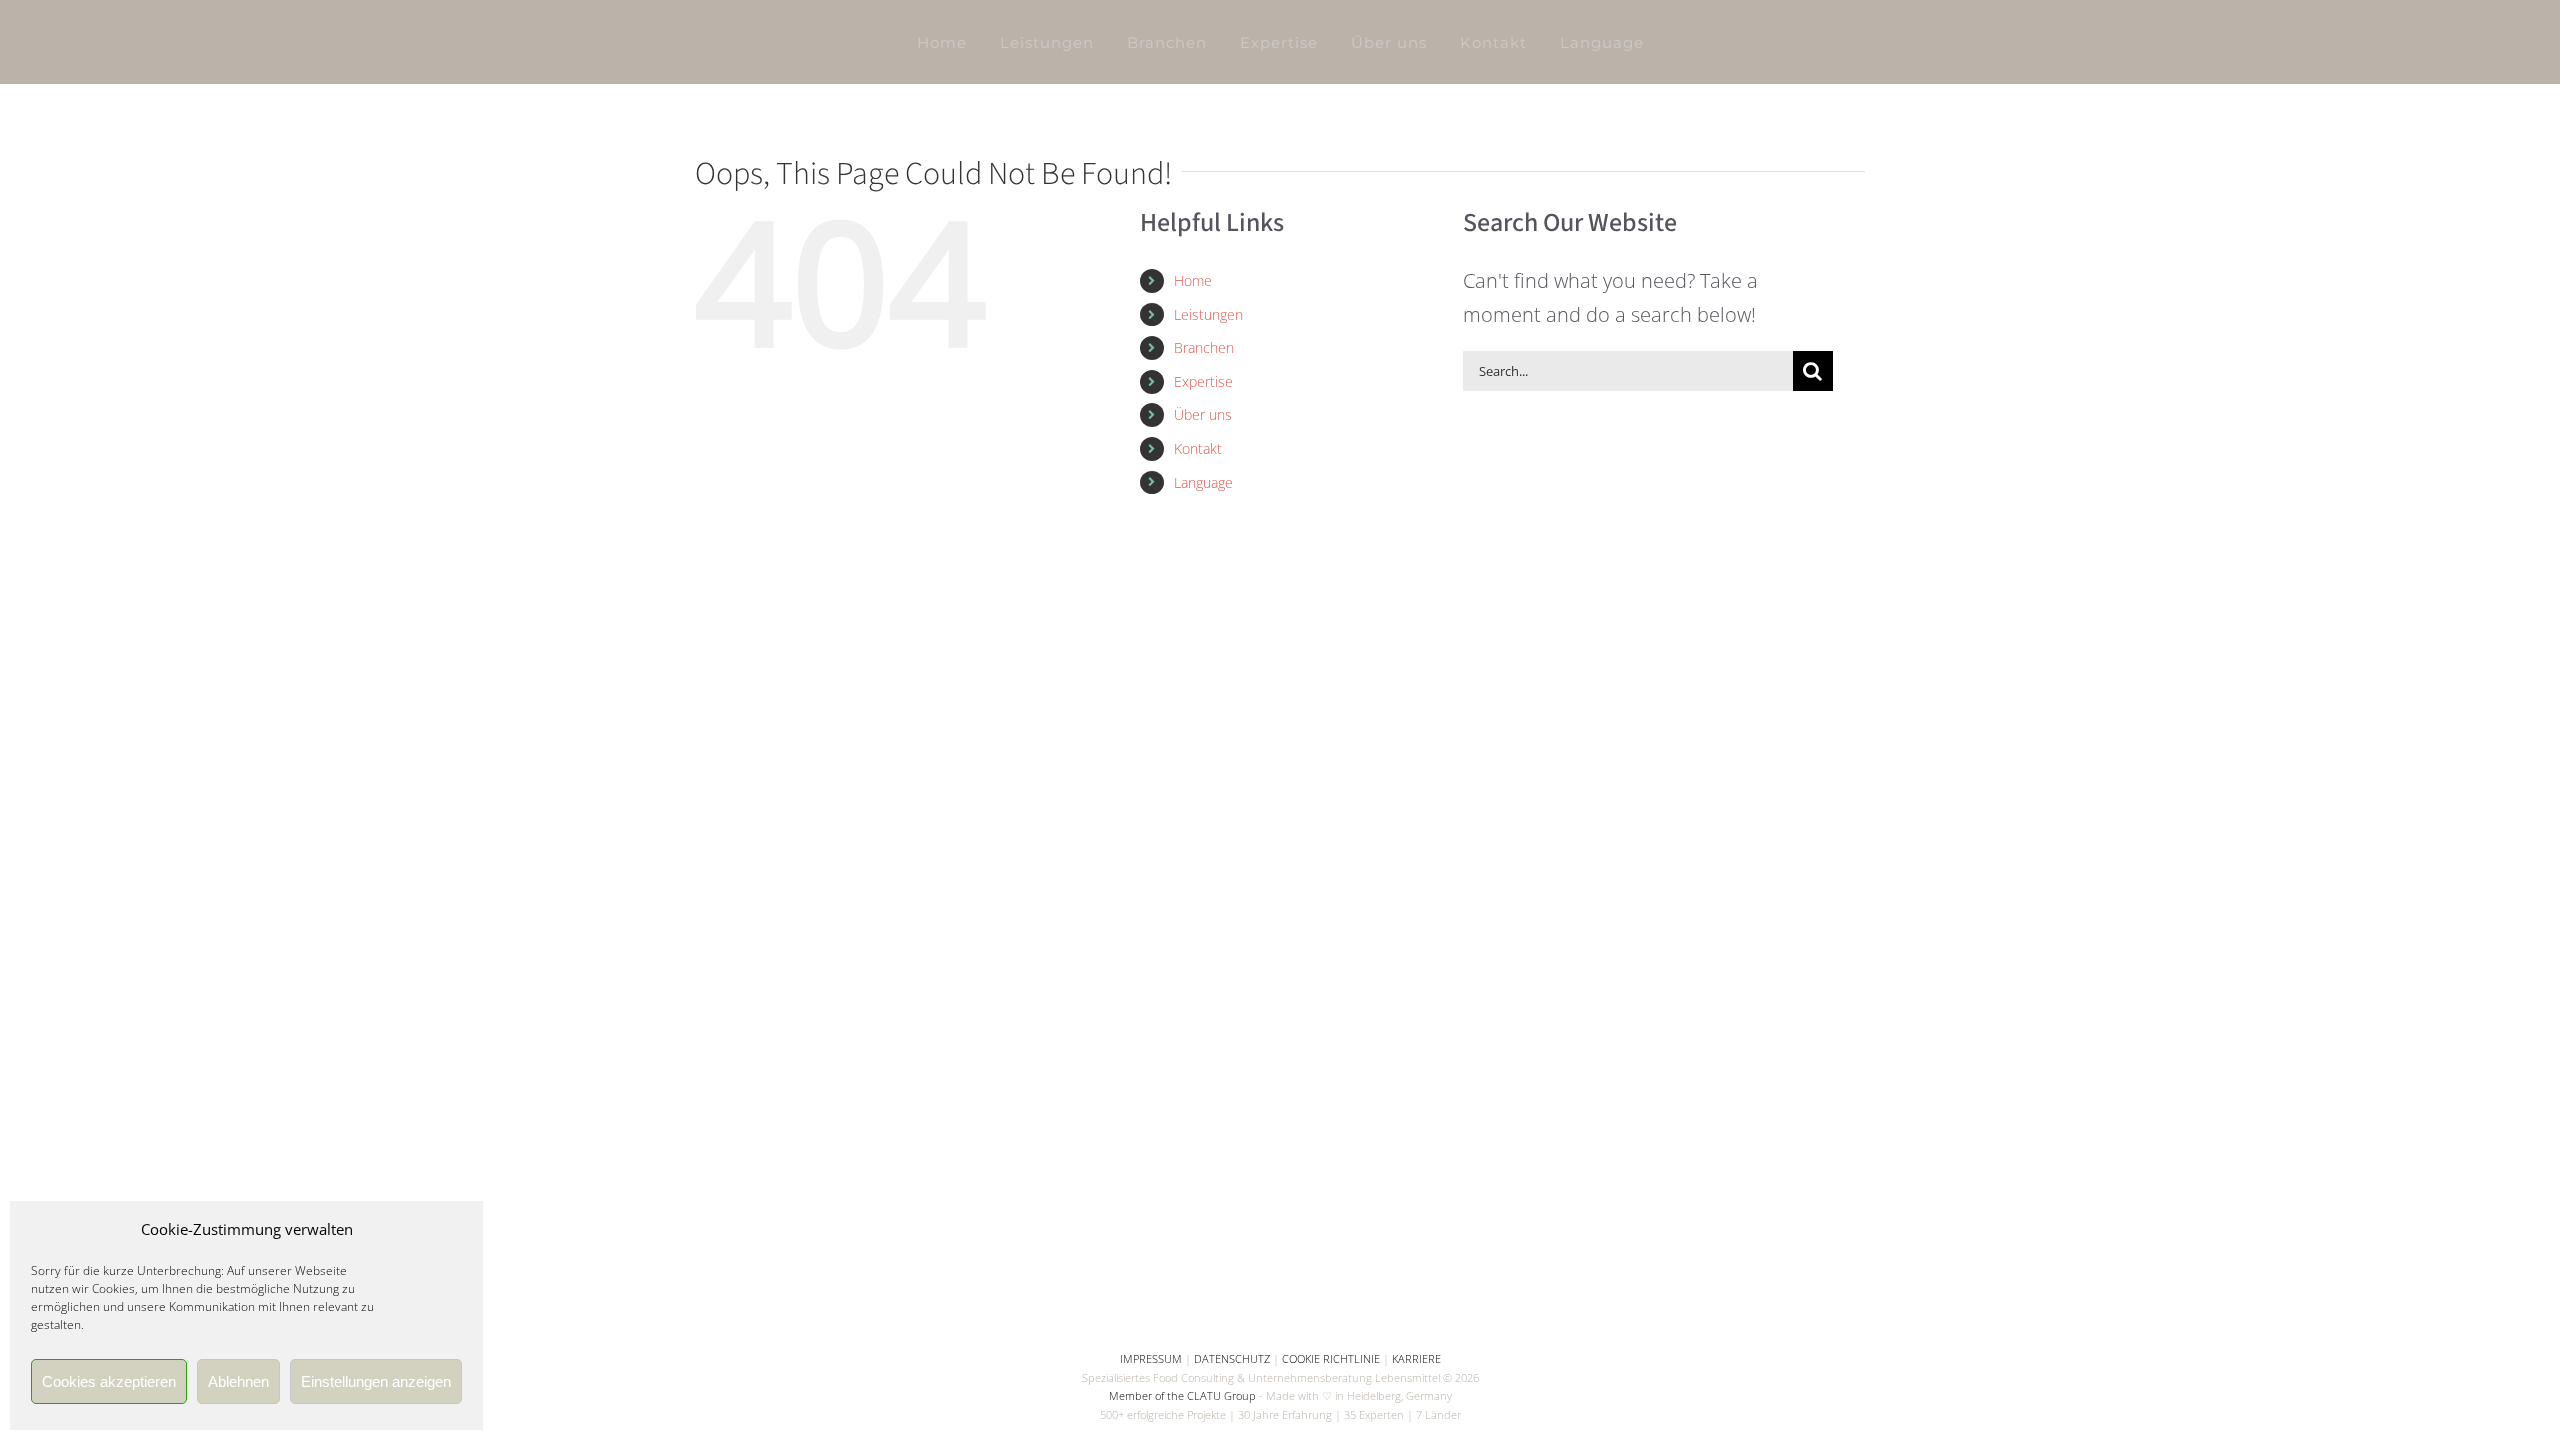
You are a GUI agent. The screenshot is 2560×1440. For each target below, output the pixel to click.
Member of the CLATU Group (1182, 1395)
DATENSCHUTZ (1232, 1358)
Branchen (1204, 347)
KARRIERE (1416, 1358)
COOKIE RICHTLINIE (1331, 1358)
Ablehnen (238, 1381)
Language (1203, 482)
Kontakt (1198, 448)
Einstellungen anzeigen (376, 1381)
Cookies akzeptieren (109, 1381)
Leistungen (1208, 314)
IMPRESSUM (1151, 1358)
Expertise (1203, 381)
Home (1193, 280)
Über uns (1203, 414)
